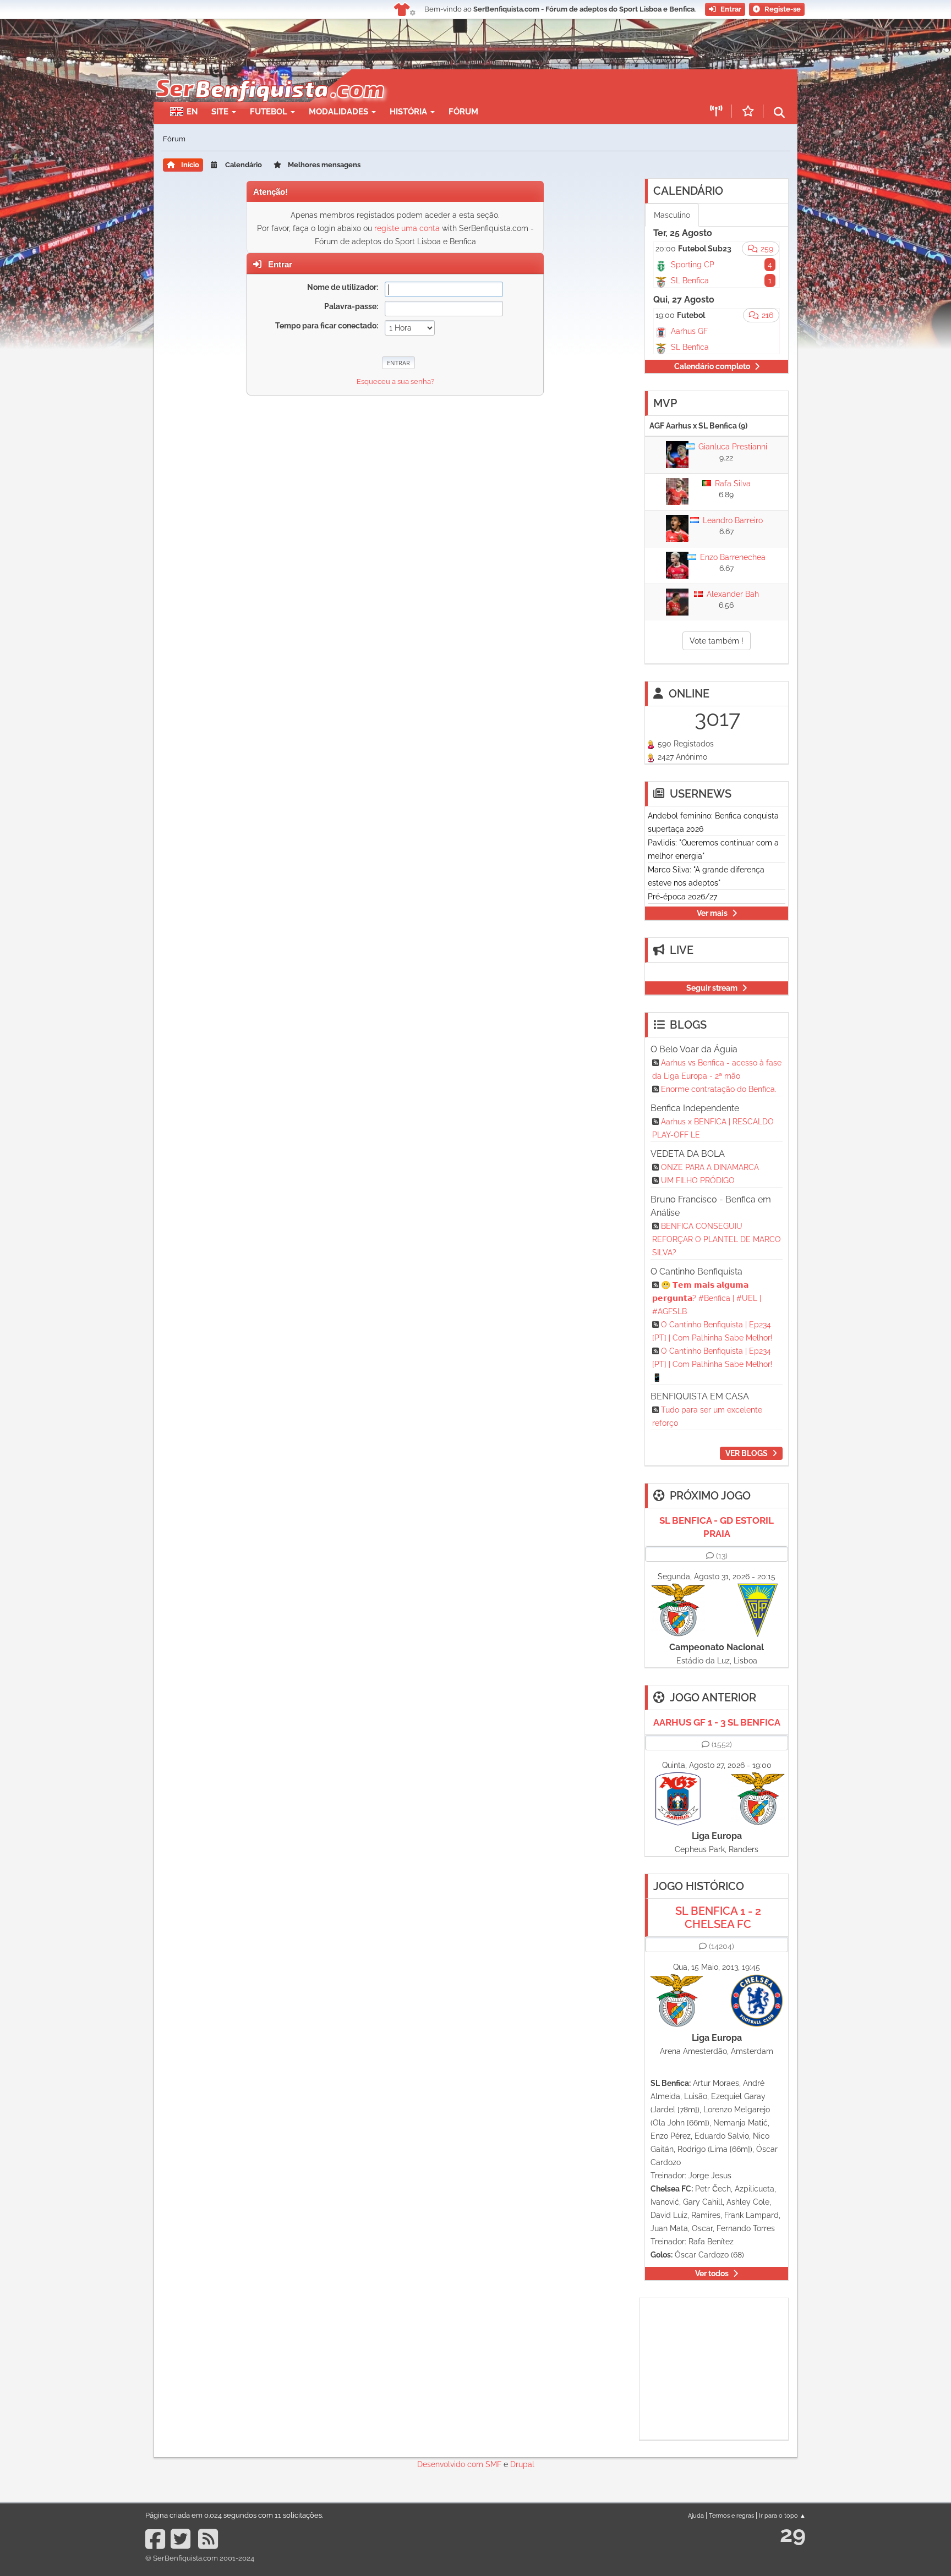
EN (192, 112)
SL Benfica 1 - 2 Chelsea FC (718, 1918)
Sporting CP (693, 265)
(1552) (722, 1744)
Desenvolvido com (451, 2464)
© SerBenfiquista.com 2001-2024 (200, 2558)
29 (793, 2534)
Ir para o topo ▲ (782, 2515)
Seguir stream (712, 988)
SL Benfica (690, 281)
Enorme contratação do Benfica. (719, 1089)
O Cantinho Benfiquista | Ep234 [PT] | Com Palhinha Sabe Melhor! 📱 (712, 1364)
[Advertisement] (514, 86)
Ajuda (696, 2515)
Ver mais (712, 913)
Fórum (463, 112)
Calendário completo (712, 366)
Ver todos (712, 2273)
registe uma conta (407, 228)
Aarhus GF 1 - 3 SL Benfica (717, 1722)
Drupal (522, 2464)
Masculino (672, 215)
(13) (722, 1556)
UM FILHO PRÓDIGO (698, 1180)
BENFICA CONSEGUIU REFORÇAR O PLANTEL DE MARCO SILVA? (717, 1239)
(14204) (722, 1946)
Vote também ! (717, 641)
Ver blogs (747, 1453)
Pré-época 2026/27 (682, 897)
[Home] (269, 75)
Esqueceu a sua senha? (395, 381)
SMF (493, 2464)
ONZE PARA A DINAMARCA (710, 1167)
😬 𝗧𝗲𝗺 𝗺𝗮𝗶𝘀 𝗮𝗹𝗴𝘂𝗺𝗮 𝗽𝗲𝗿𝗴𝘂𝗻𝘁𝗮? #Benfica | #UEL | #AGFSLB (707, 1298)
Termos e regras (731, 2515)
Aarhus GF (689, 331)
